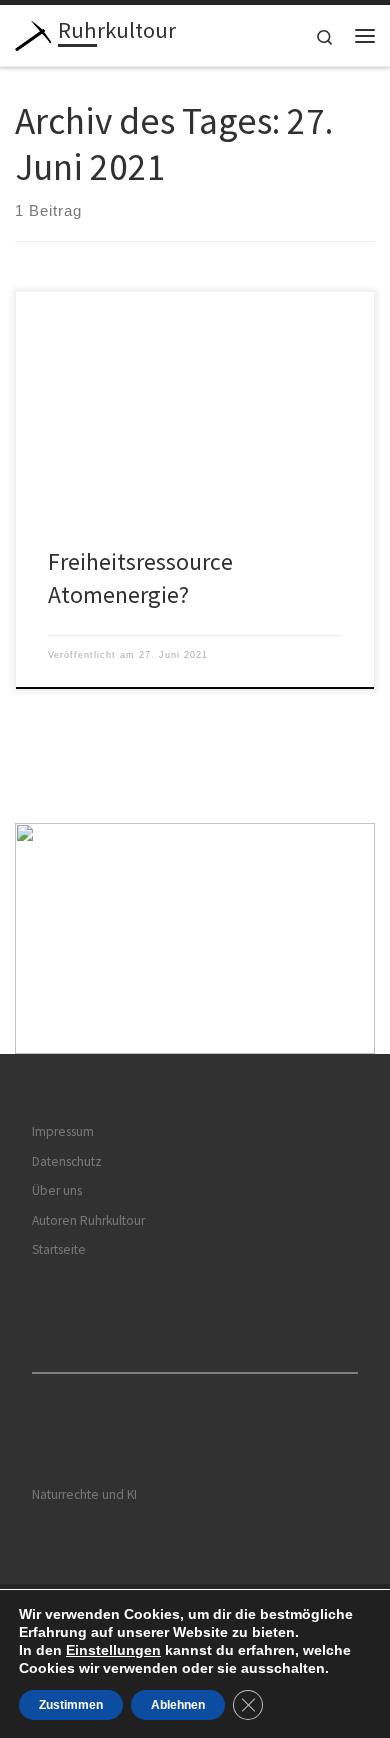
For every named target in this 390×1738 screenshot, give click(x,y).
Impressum (63, 1131)
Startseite (59, 1249)
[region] (195, 938)
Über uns (57, 1190)
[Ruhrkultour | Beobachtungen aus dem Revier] (33, 33)
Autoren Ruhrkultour (88, 1220)
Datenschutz (67, 1161)
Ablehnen (178, 1705)
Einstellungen (113, 1650)
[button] (195, 938)
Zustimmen (71, 1705)
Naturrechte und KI (84, 1494)
